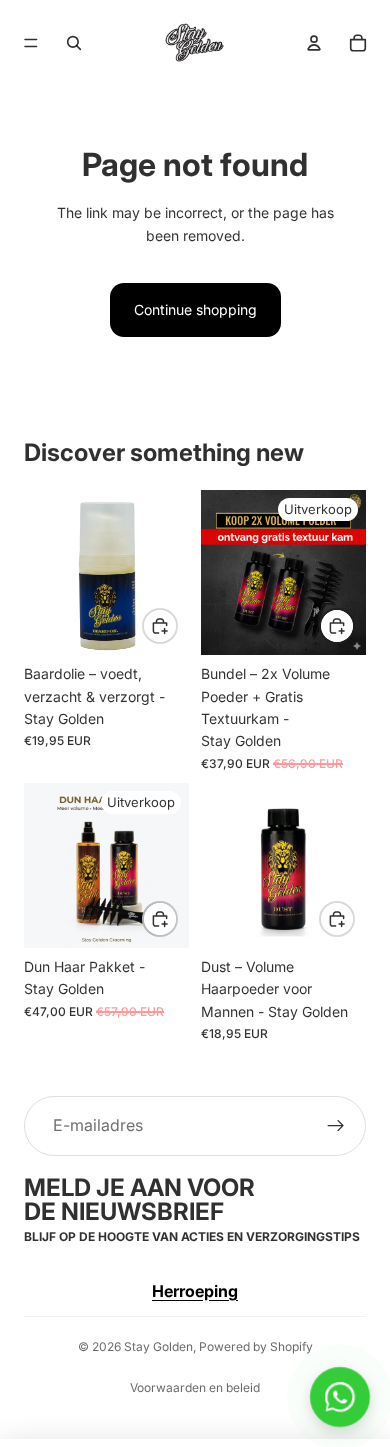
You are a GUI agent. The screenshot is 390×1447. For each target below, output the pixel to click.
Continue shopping (195, 309)
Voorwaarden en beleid (195, 1387)
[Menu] (31, 43)
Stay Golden (158, 1346)
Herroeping (195, 1291)
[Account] (314, 43)
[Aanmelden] (336, 1126)
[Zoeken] (74, 43)
